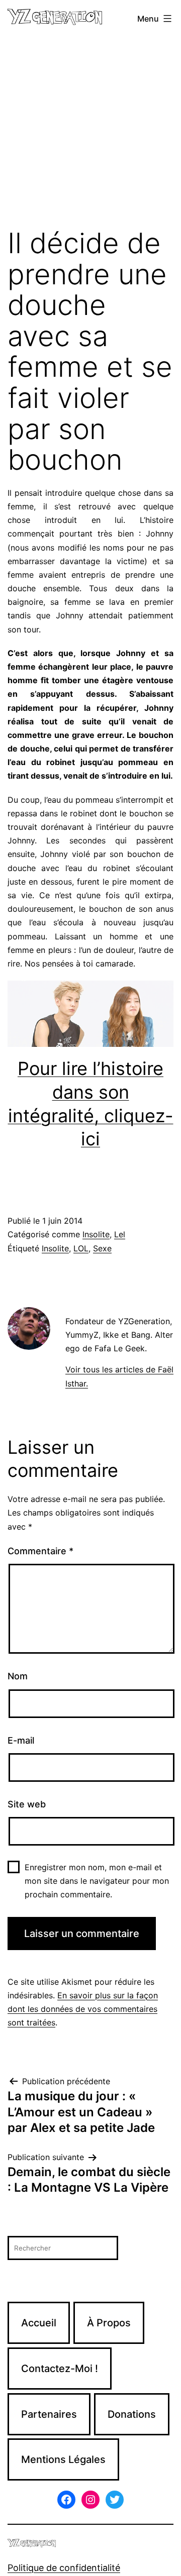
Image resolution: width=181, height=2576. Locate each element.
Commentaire (40, 1551)
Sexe (102, 1248)
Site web (27, 1804)
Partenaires (49, 2414)
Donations (132, 2414)
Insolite (96, 1234)
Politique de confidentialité (64, 2568)
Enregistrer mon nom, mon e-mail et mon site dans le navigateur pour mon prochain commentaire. (97, 1881)
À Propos (109, 2323)
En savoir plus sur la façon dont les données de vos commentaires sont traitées (83, 2009)
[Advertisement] (90, 133)
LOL (81, 1248)
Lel (120, 1234)
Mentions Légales (63, 2459)
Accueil (39, 2323)
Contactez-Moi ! (60, 2369)
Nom (18, 1676)
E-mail (21, 1740)
